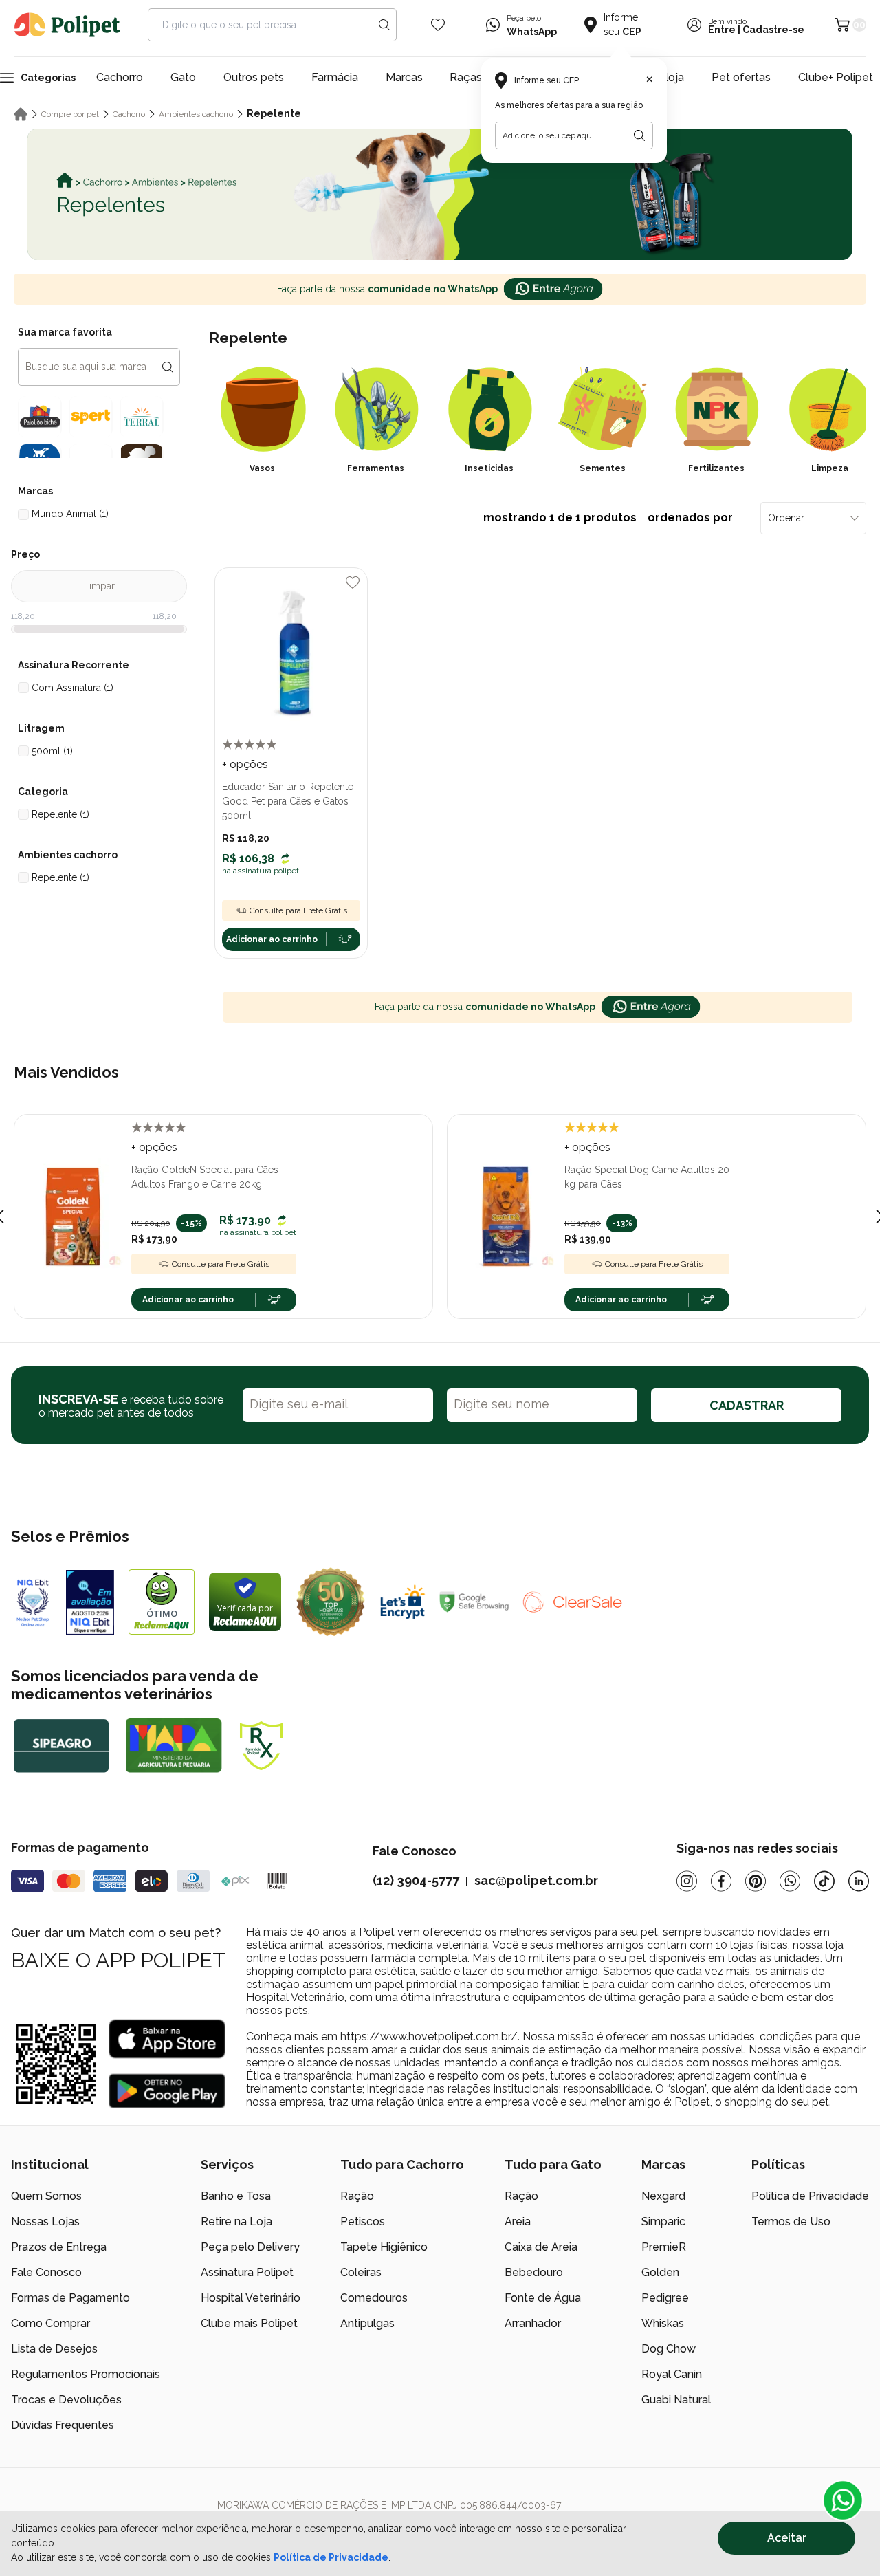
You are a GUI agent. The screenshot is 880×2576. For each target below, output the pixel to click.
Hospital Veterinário (251, 2298)
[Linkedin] (859, 1881)
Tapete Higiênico (384, 2247)
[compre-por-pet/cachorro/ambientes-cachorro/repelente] (440, 195)
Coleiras (361, 2272)
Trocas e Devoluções (66, 2400)
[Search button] (384, 25)
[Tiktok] (824, 1881)
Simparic (663, 2222)
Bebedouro (534, 2272)
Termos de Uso (791, 2222)
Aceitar (787, 2538)
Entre (722, 30)
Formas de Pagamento (70, 2298)
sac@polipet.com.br (536, 1880)
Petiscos (363, 2222)
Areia (518, 2222)
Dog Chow (669, 2349)
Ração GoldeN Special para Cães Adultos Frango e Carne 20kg (205, 1177)
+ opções (245, 764)
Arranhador (533, 2323)
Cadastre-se (773, 30)
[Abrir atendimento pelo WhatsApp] (843, 2500)
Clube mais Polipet (249, 2323)
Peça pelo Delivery (250, 2247)
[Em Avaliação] (90, 1602)
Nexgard (663, 2196)
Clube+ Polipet (836, 77)
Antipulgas (367, 2323)
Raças (466, 77)
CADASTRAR (747, 1405)
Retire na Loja (236, 2222)
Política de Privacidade (331, 2557)
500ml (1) (52, 751)
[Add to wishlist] (353, 582)
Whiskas (663, 2323)
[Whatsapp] (790, 1881)
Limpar (99, 586)
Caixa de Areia (541, 2247)
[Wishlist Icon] (438, 25)
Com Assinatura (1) (73, 688)
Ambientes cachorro (196, 114)
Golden (660, 2272)
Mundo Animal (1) (70, 514)
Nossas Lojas (45, 2222)
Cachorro (120, 77)
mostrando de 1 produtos (608, 517)
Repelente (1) (60, 814)
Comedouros (374, 2298)
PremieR (664, 2247)
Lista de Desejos (54, 2349)
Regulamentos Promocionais (86, 2374)
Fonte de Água (543, 2298)
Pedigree (665, 2298)
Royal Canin (672, 2374)
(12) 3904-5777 (416, 1880)
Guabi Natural (676, 2400)
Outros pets (254, 77)
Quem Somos (46, 2196)
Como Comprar (51, 2323)
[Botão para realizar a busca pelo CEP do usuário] (639, 135)
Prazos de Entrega (59, 2247)
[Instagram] (687, 1881)
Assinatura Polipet (247, 2272)
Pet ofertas (741, 77)
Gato (183, 77)
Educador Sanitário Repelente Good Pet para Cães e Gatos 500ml (288, 801)
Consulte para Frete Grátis (298, 910)
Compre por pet (70, 114)
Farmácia (335, 77)
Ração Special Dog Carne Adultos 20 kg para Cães (647, 1177)
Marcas (404, 77)
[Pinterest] (756, 1881)
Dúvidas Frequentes (63, 2425)
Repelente (274, 113)
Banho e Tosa (236, 2196)
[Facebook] (721, 1881)
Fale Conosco (46, 2272)
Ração (357, 2196)
